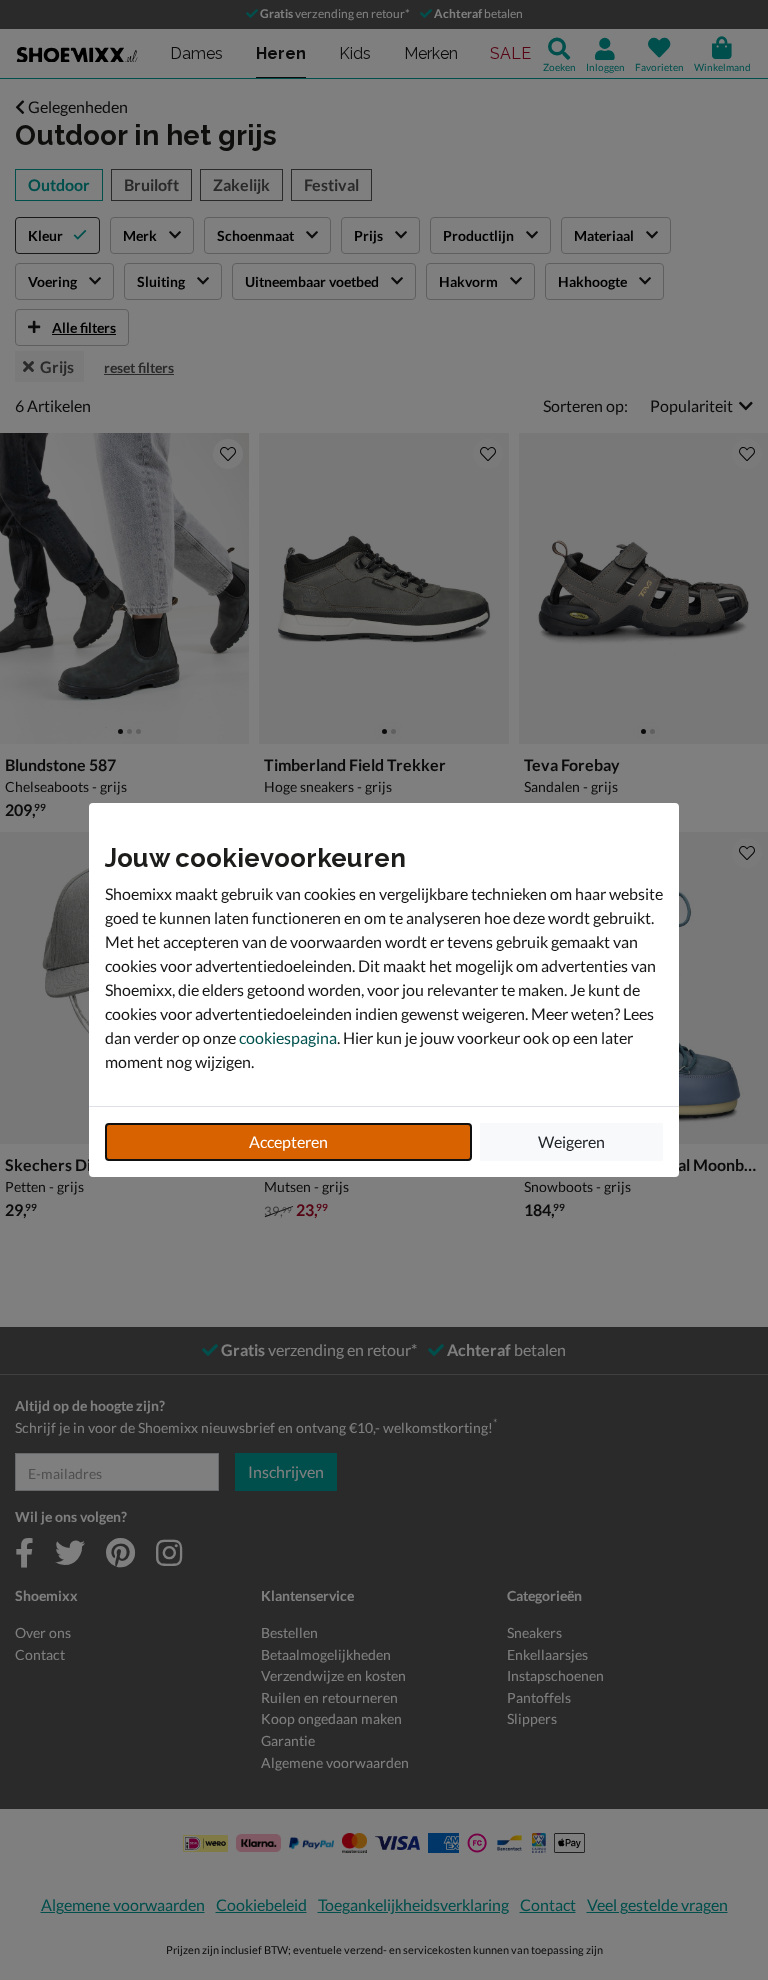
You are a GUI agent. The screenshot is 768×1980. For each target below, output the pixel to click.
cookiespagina (288, 1037)
